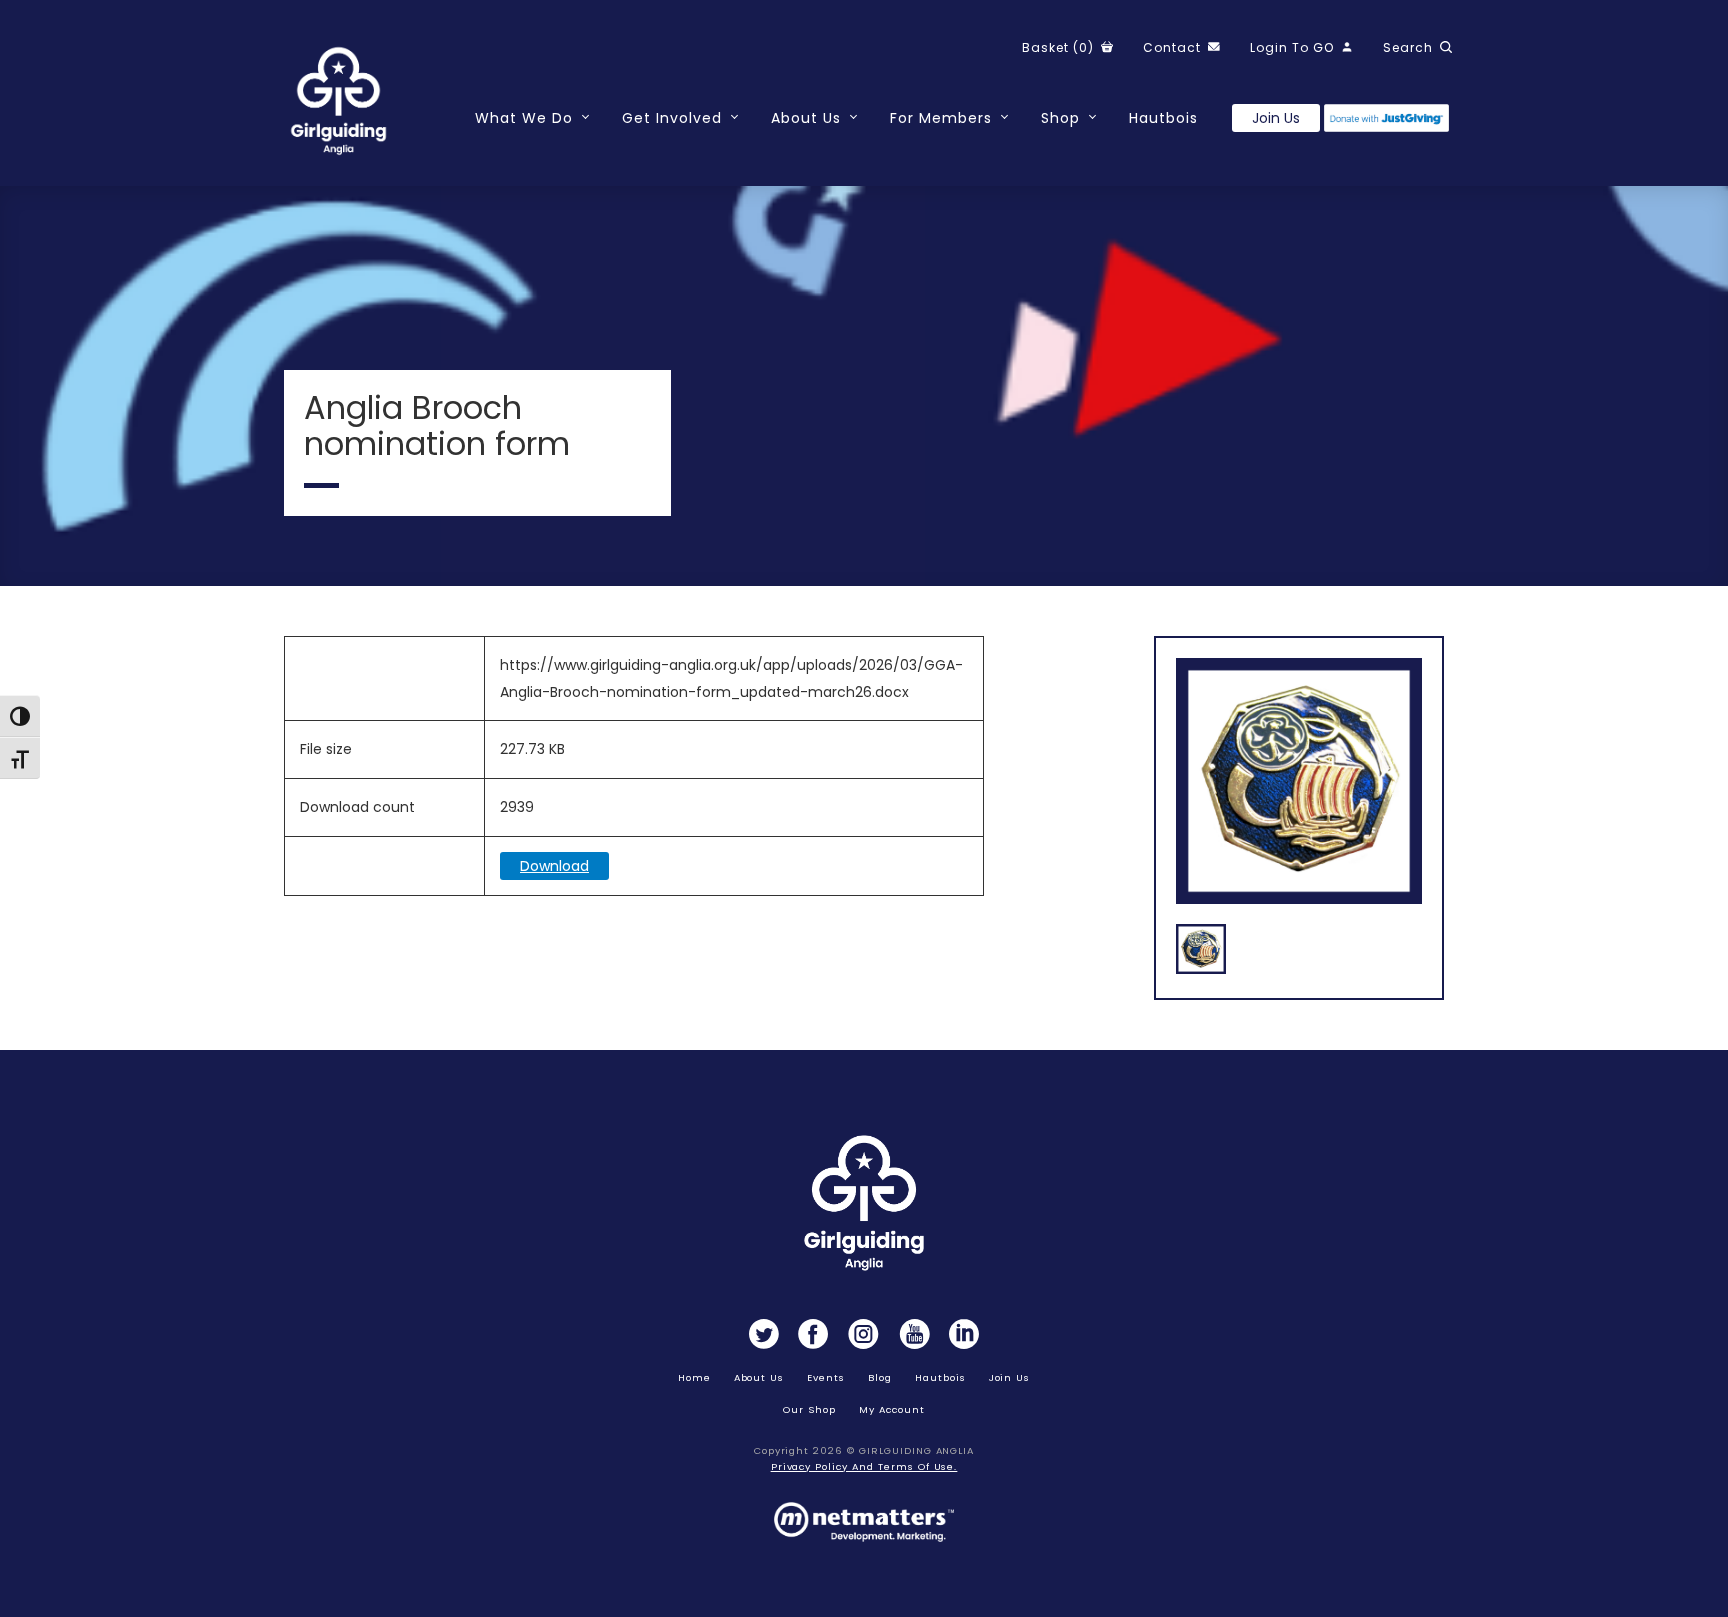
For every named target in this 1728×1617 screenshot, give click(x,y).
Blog (880, 1377)
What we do (524, 118)
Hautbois (1163, 118)
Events (826, 1377)
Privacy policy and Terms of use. (864, 1466)
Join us (1276, 118)
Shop (1060, 118)
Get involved (672, 118)
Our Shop (809, 1409)
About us (759, 1377)
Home (694, 1377)
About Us (806, 118)
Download (554, 866)
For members (941, 118)
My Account (892, 1409)
